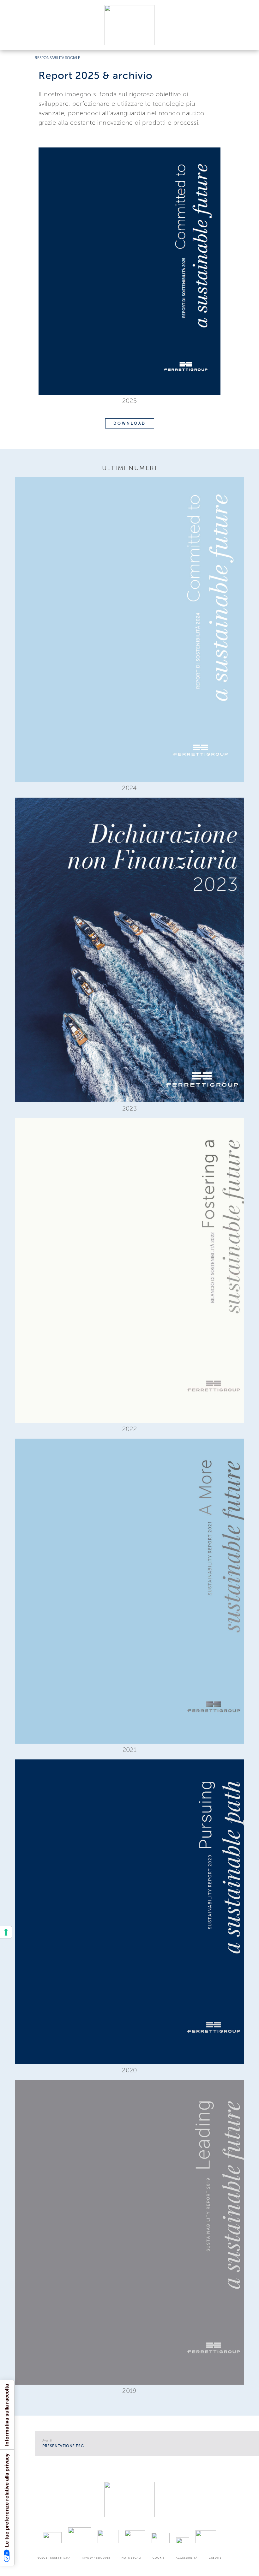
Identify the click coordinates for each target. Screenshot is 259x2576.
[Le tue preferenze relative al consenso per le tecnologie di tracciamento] (6, 1932)
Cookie (159, 2558)
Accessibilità (187, 2558)
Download (130, 423)
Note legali (131, 2558)
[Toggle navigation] (247, 39)
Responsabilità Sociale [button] (57, 58)
